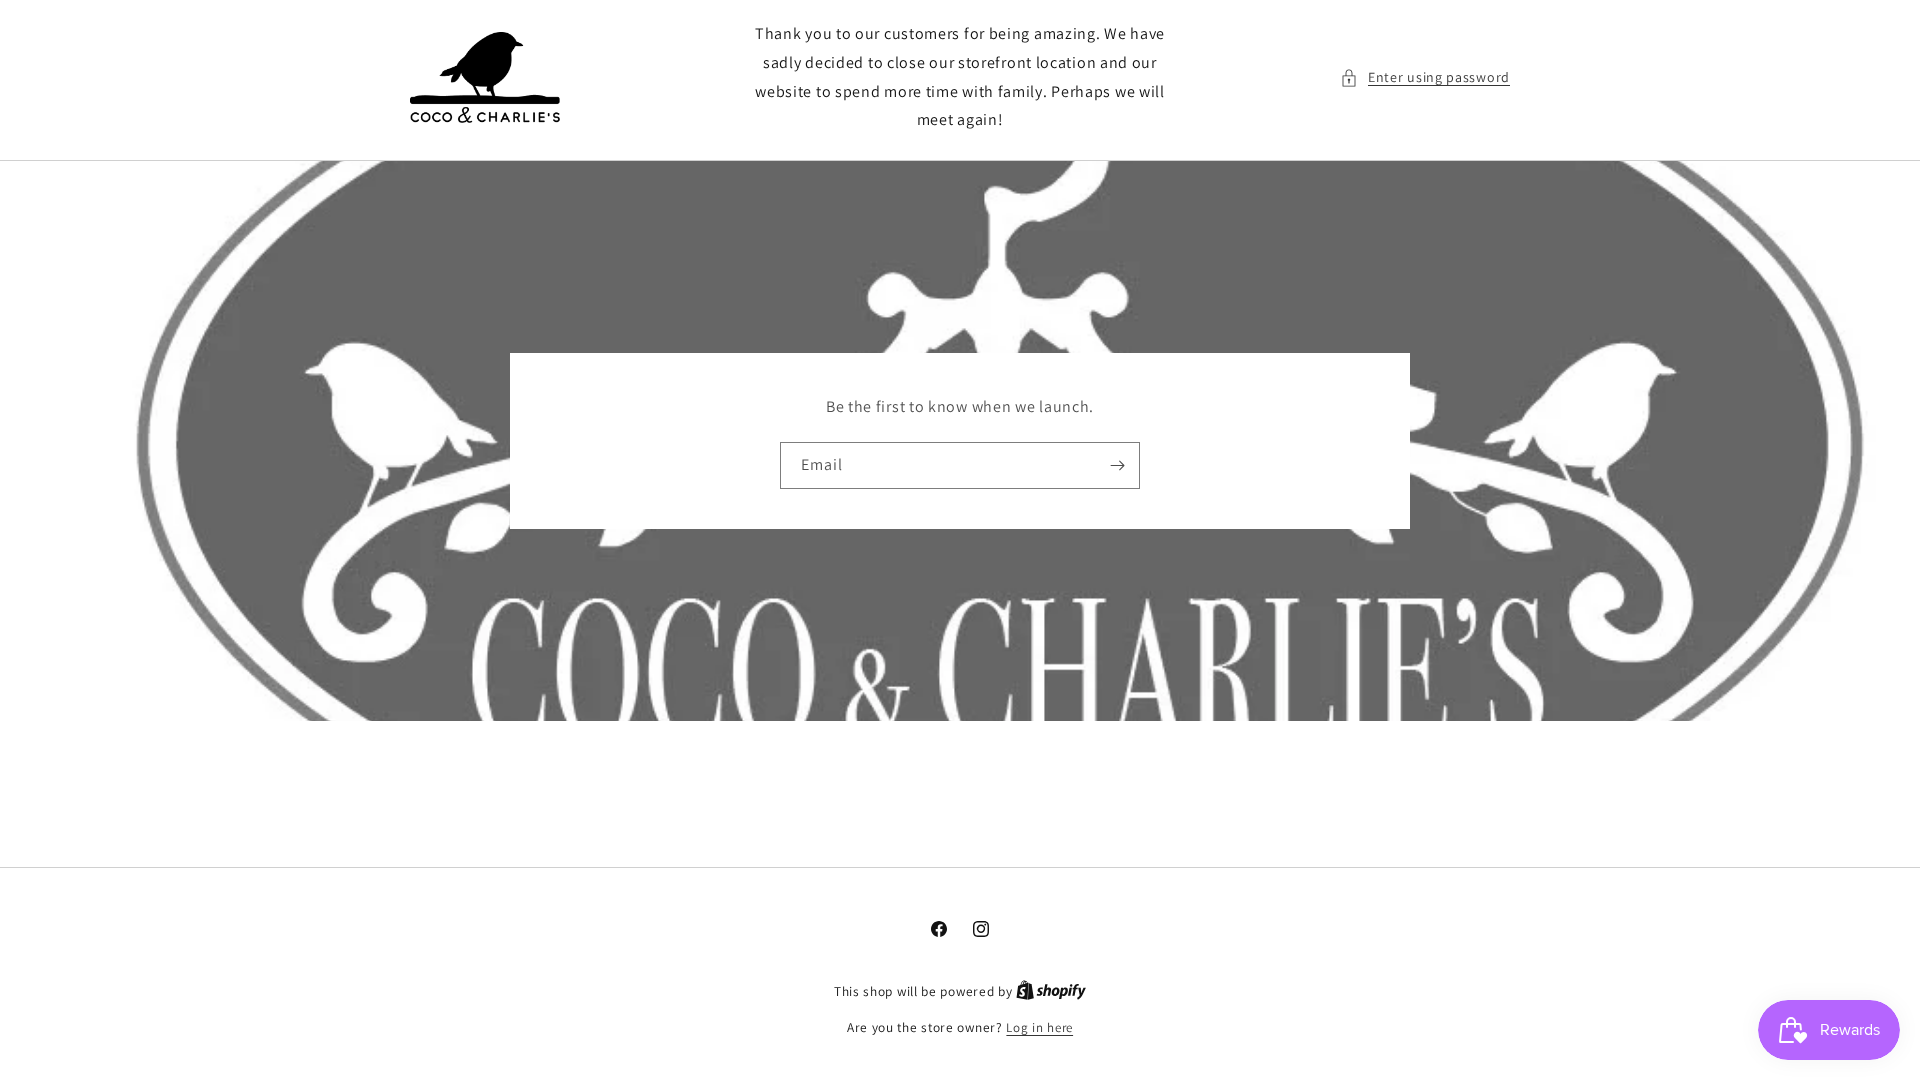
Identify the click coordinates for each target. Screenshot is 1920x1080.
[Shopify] (1051, 991)
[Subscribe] (1117, 465)
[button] (1425, 77)
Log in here (1039, 1027)
